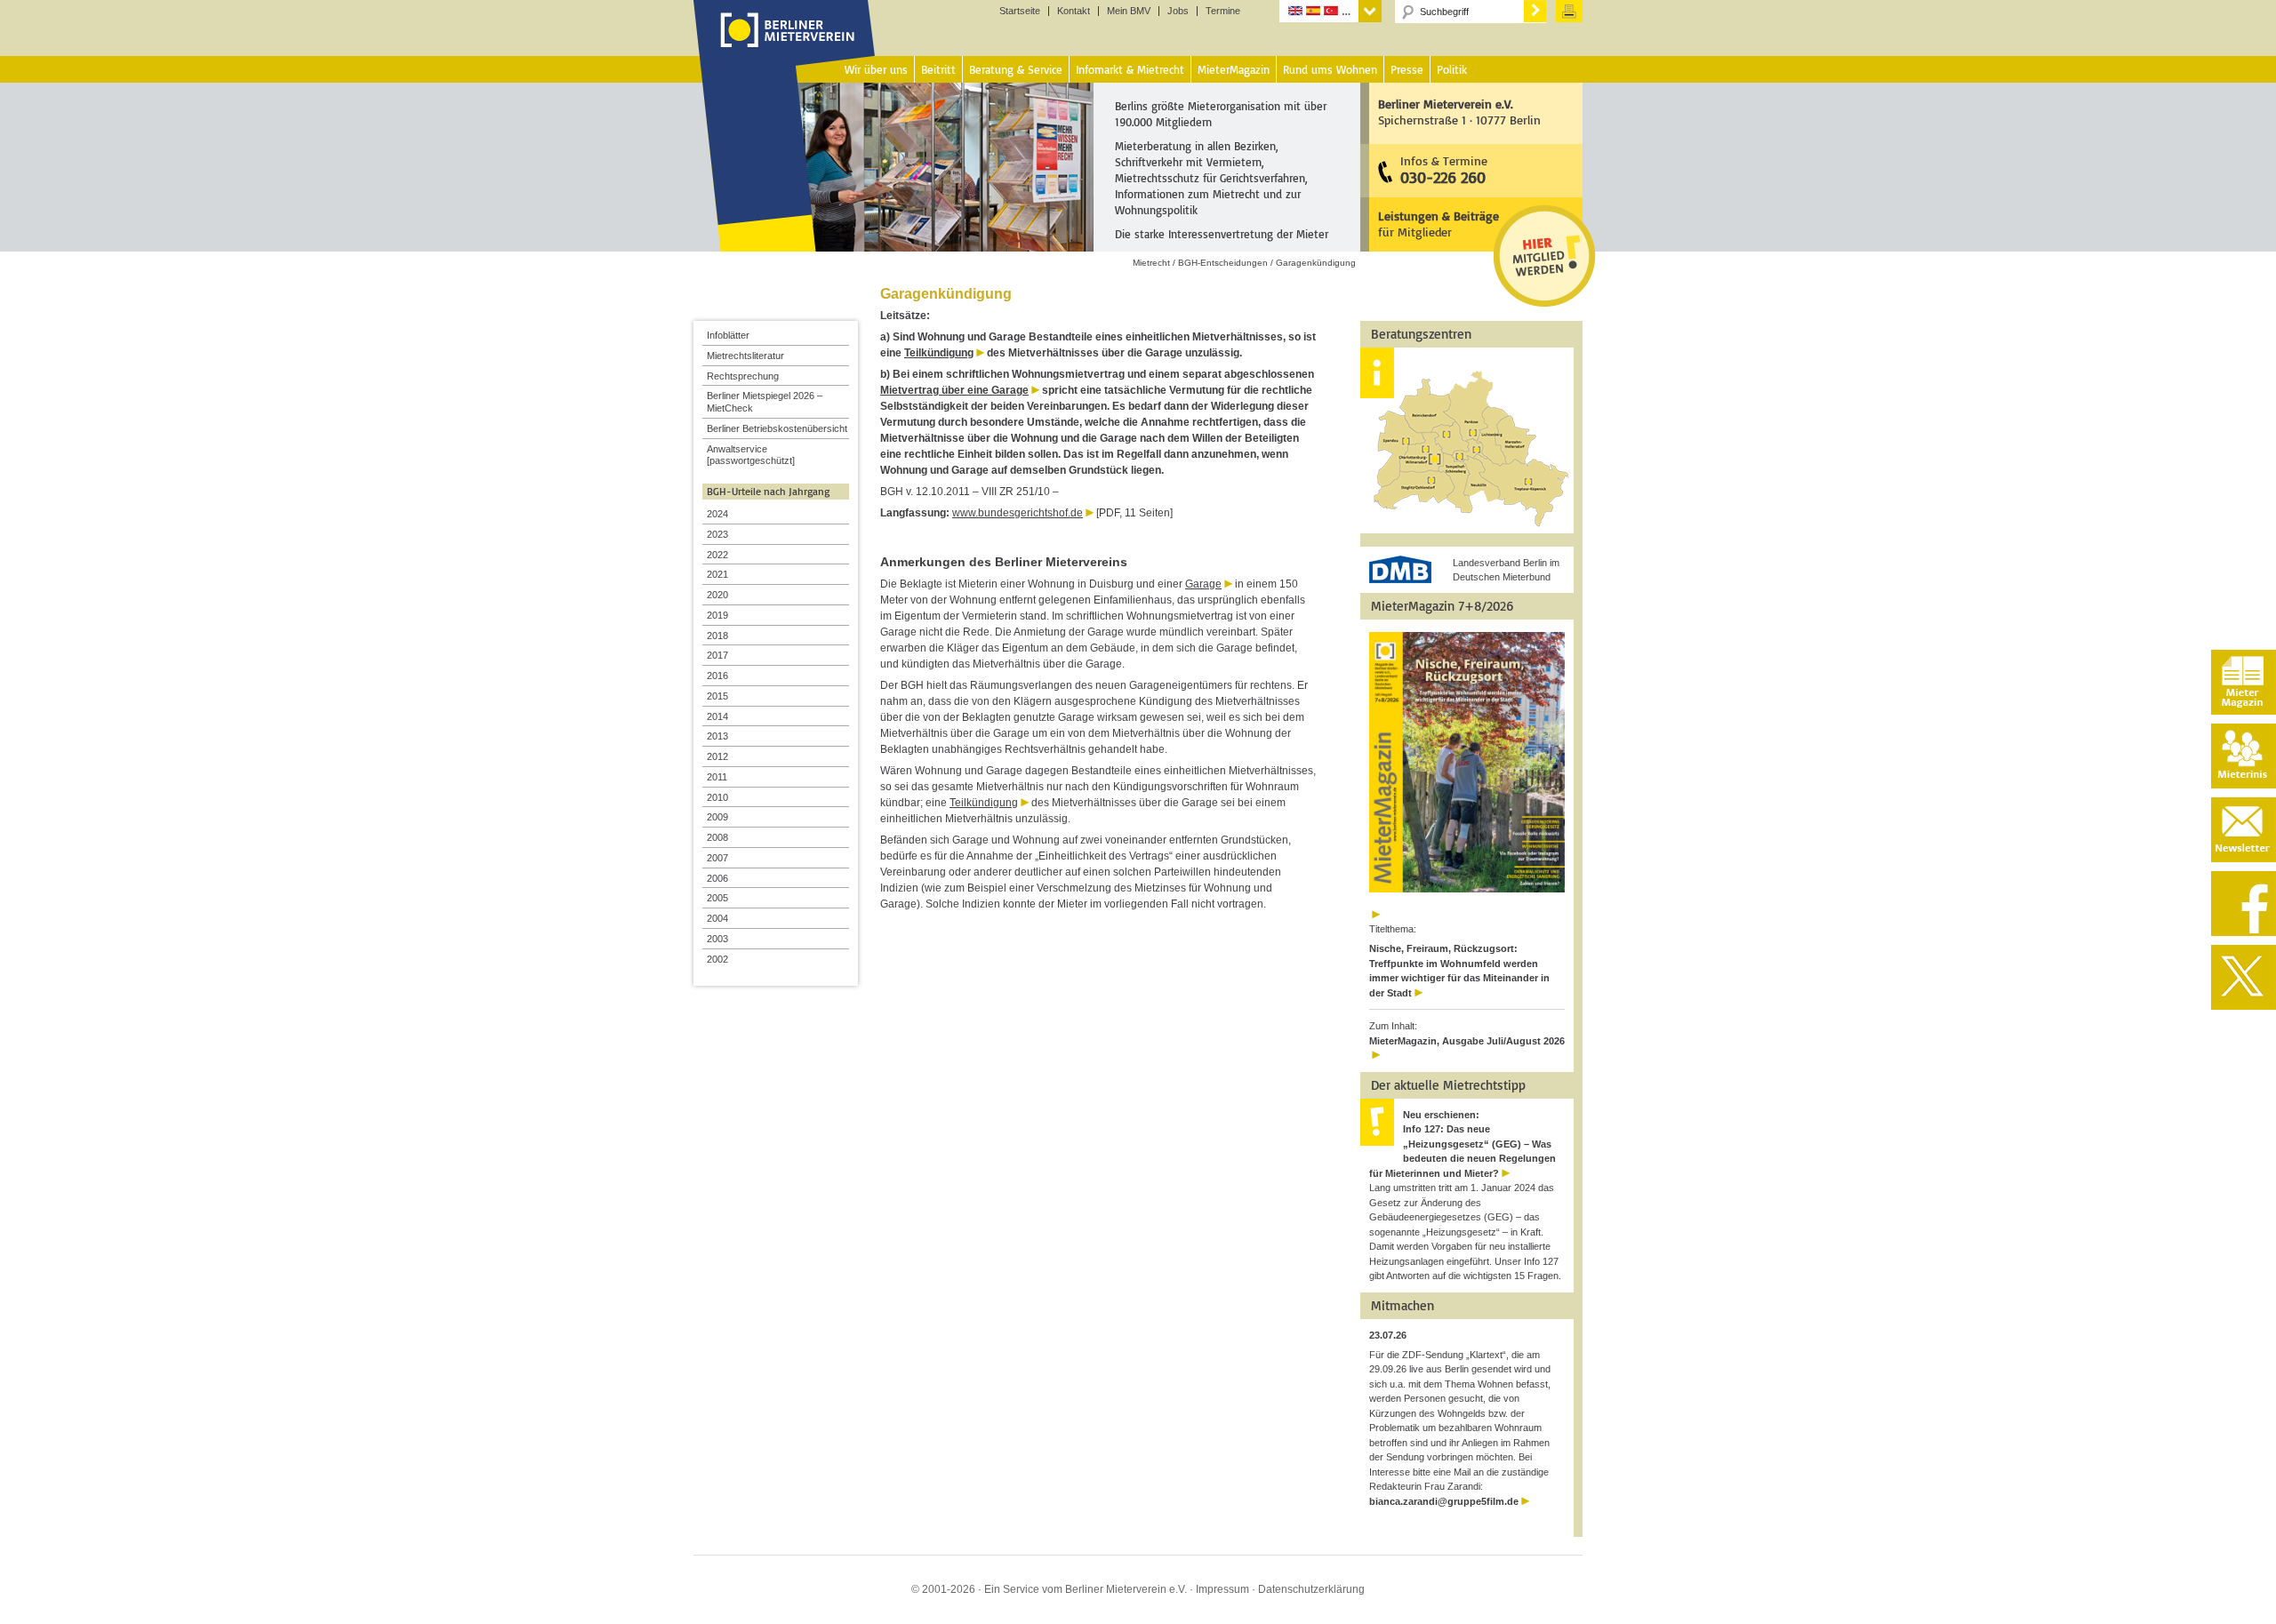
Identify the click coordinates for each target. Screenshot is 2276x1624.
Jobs (1178, 11)
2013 (717, 736)
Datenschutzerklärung (1311, 1589)
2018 (717, 636)
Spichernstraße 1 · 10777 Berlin (1459, 112)
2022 (717, 555)
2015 (717, 696)
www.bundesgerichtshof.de (1018, 513)
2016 (717, 676)
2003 (717, 939)
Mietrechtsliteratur (745, 356)
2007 (717, 858)
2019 (717, 615)
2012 (717, 756)
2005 (717, 898)
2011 (717, 777)
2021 (717, 574)
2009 (717, 817)
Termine (1223, 11)
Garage (1203, 584)
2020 (717, 595)
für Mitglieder (1439, 224)
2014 (717, 716)
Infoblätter (728, 335)
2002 (717, 959)
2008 (717, 837)
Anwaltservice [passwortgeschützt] (751, 455)
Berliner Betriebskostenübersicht (777, 428)
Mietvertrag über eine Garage (954, 390)
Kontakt (1074, 11)
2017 (717, 655)
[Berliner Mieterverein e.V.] (785, 47)
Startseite (1020, 11)
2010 (717, 797)
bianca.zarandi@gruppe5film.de (1444, 1501)
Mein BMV (1129, 11)
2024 (717, 514)
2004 (717, 918)
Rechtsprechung (743, 376)
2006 (717, 878)
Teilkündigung (939, 353)
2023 (717, 534)
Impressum (1222, 1589)
